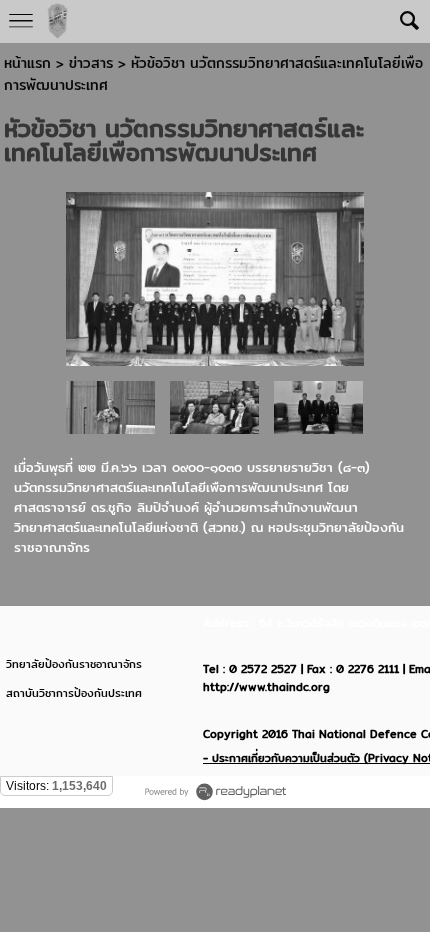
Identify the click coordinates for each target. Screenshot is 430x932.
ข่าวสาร (93, 63)
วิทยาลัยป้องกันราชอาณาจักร (74, 664)
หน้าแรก (27, 63)
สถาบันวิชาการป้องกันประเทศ (74, 693)
